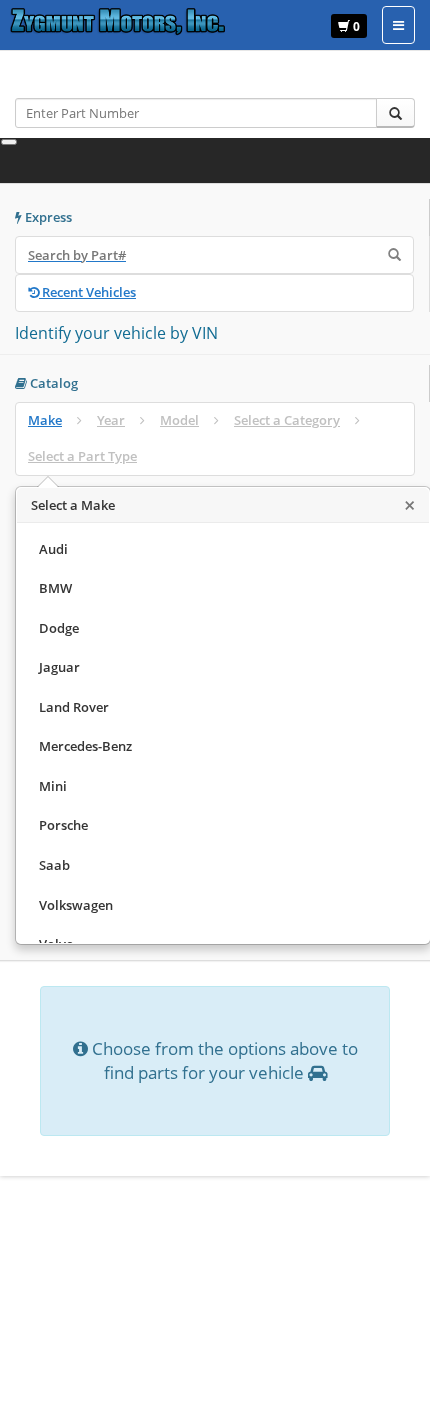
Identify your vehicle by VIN (116, 333)
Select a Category (287, 420)
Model (179, 420)
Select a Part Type (82, 456)
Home (47, 78)
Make (45, 420)
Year (111, 420)
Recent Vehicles (87, 292)
